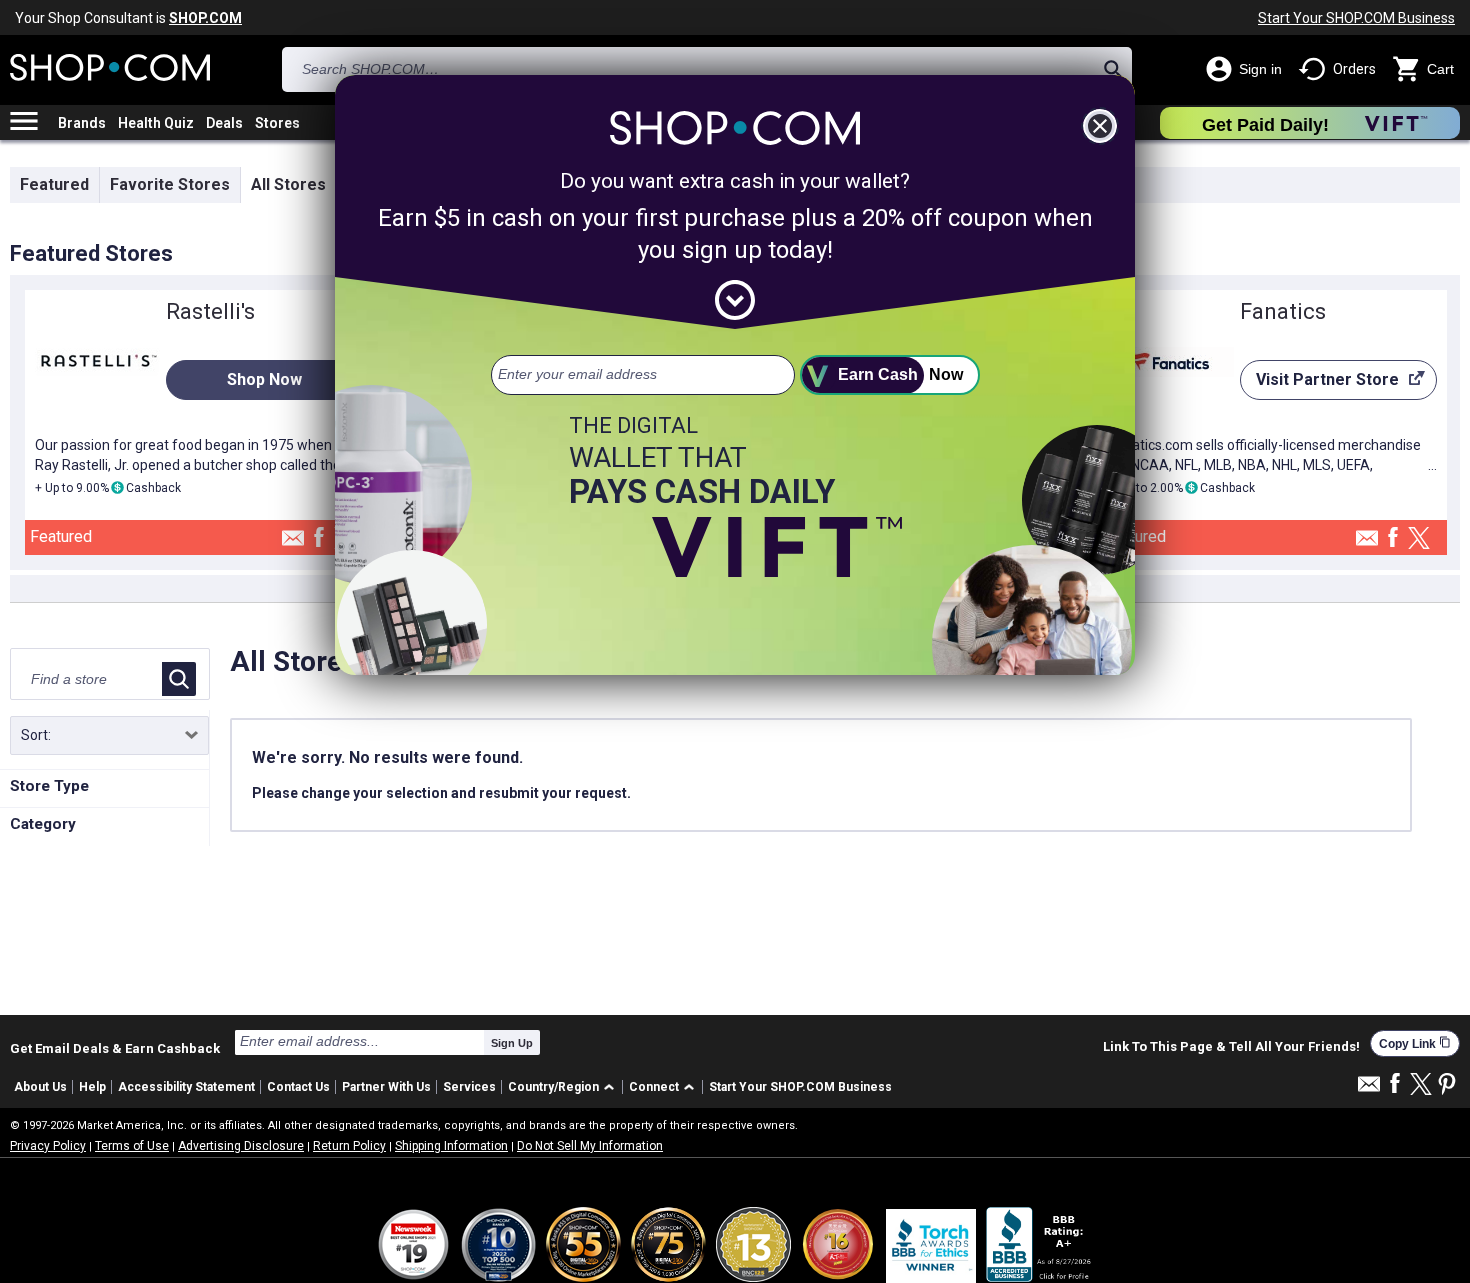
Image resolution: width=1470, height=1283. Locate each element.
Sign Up (512, 1043)
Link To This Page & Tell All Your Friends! (1231, 1047)
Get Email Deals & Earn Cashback (115, 1048)
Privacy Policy (48, 1146)
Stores (277, 123)
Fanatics (1283, 311)
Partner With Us (386, 1087)
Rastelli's (210, 311)
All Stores (288, 184)
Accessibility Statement (186, 1087)
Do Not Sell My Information (590, 1146)
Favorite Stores (170, 184)
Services (469, 1087)
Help (92, 1087)
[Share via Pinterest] (1447, 1085)
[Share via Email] (293, 543)
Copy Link (1415, 1043)
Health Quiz (156, 123)
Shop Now (264, 379)
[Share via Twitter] (1419, 539)
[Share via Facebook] (319, 538)
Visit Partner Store (1319, 385)
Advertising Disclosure (241, 1146)
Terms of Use (132, 1146)
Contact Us (298, 1087)
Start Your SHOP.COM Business (1356, 18)
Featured (54, 184)
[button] (564, 1087)
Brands (82, 123)
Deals (224, 123)
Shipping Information (451, 1146)
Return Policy (349, 1146)
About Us (40, 1087)
